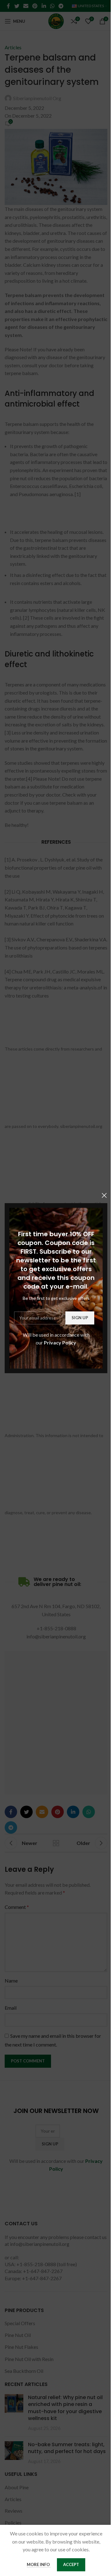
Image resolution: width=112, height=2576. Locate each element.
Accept (71, 2564)
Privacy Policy (60, 1342)
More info (39, 2564)
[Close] (104, 1195)
